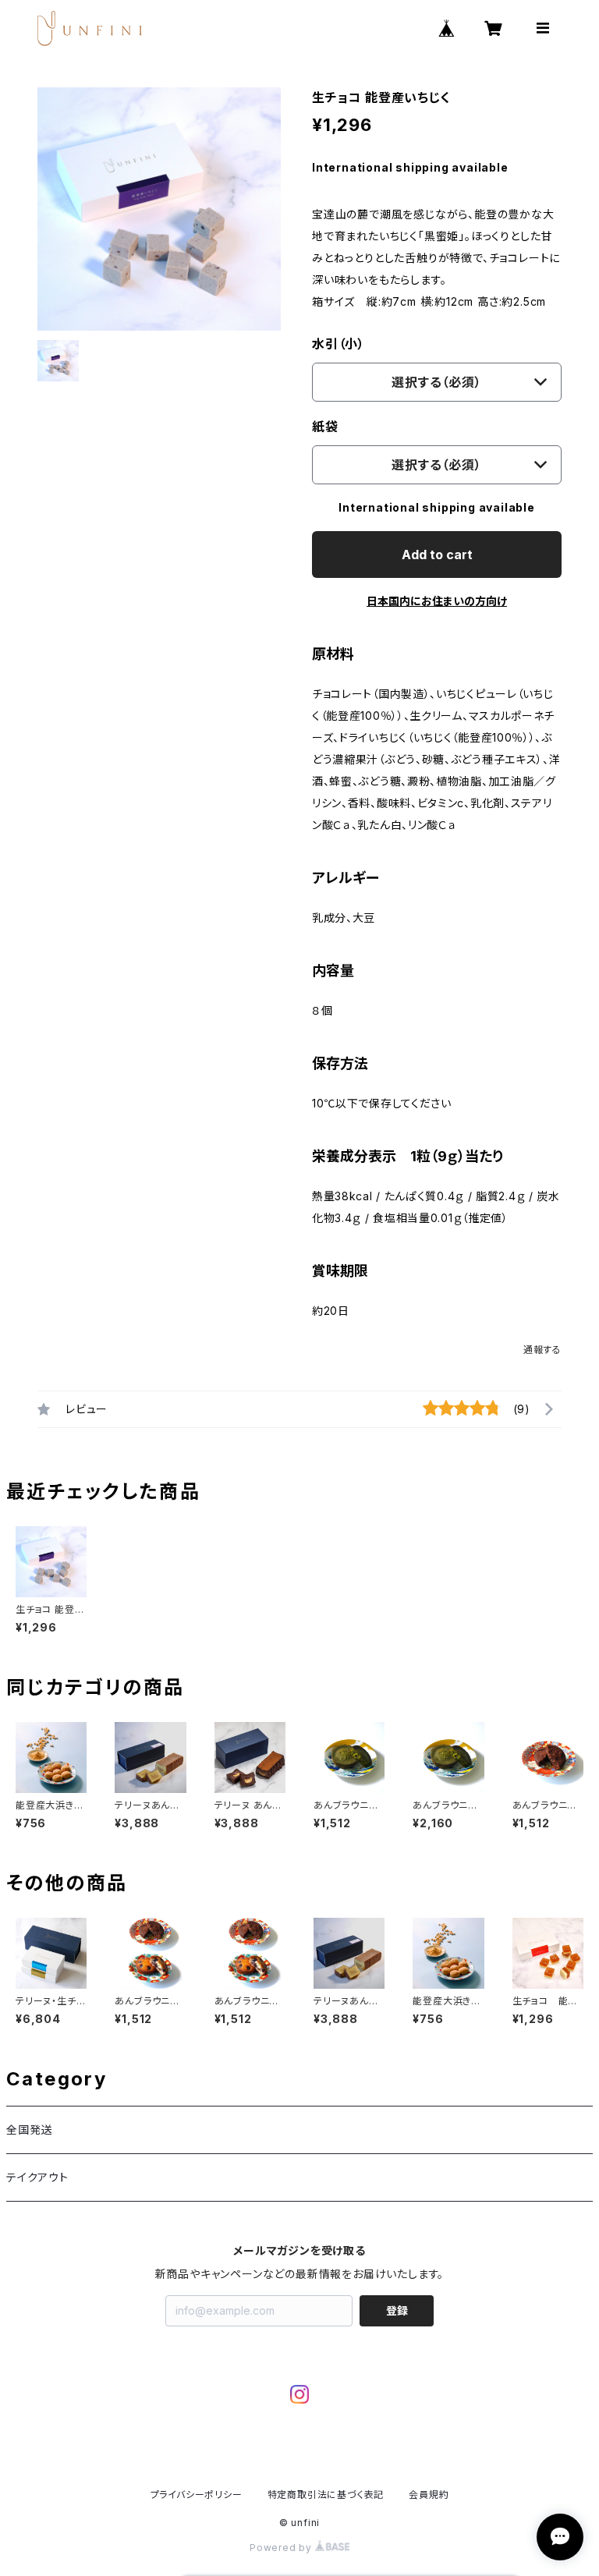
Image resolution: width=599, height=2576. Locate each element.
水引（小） (338, 344)
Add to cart (437, 555)
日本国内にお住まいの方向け (437, 601)
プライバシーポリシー (197, 2495)
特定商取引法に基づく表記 (326, 2495)
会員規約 (429, 2495)
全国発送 (29, 2130)
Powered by (282, 2548)
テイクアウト (37, 2177)
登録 (397, 2310)
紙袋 (325, 427)
